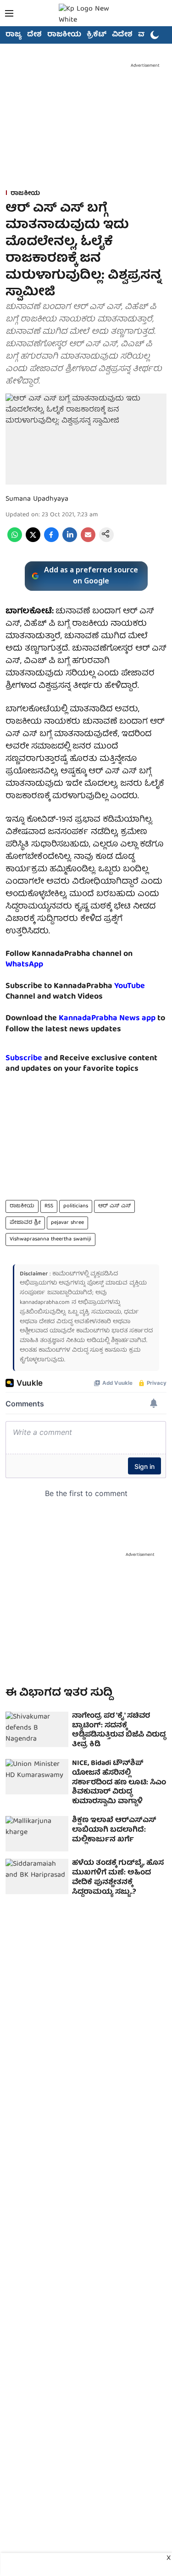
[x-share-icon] (33, 541)
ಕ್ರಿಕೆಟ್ (97, 35)
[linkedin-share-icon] (70, 541)
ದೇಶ (34, 35)
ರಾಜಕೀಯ (64, 35)
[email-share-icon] (88, 541)
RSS (49, 1206)
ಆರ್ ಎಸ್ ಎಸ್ (114, 1206)
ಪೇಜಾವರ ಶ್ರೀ (25, 1223)
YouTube (130, 986)
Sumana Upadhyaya (37, 499)
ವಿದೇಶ (122, 35)
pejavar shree (67, 1223)
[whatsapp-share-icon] (15, 541)
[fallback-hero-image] (37, 1729)
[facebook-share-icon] (51, 541)
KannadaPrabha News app (107, 1019)
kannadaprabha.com (45, 1303)
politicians (76, 1206)
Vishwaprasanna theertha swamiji (50, 1239)
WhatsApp (24, 965)
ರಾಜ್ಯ (14, 35)
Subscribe (24, 1059)
